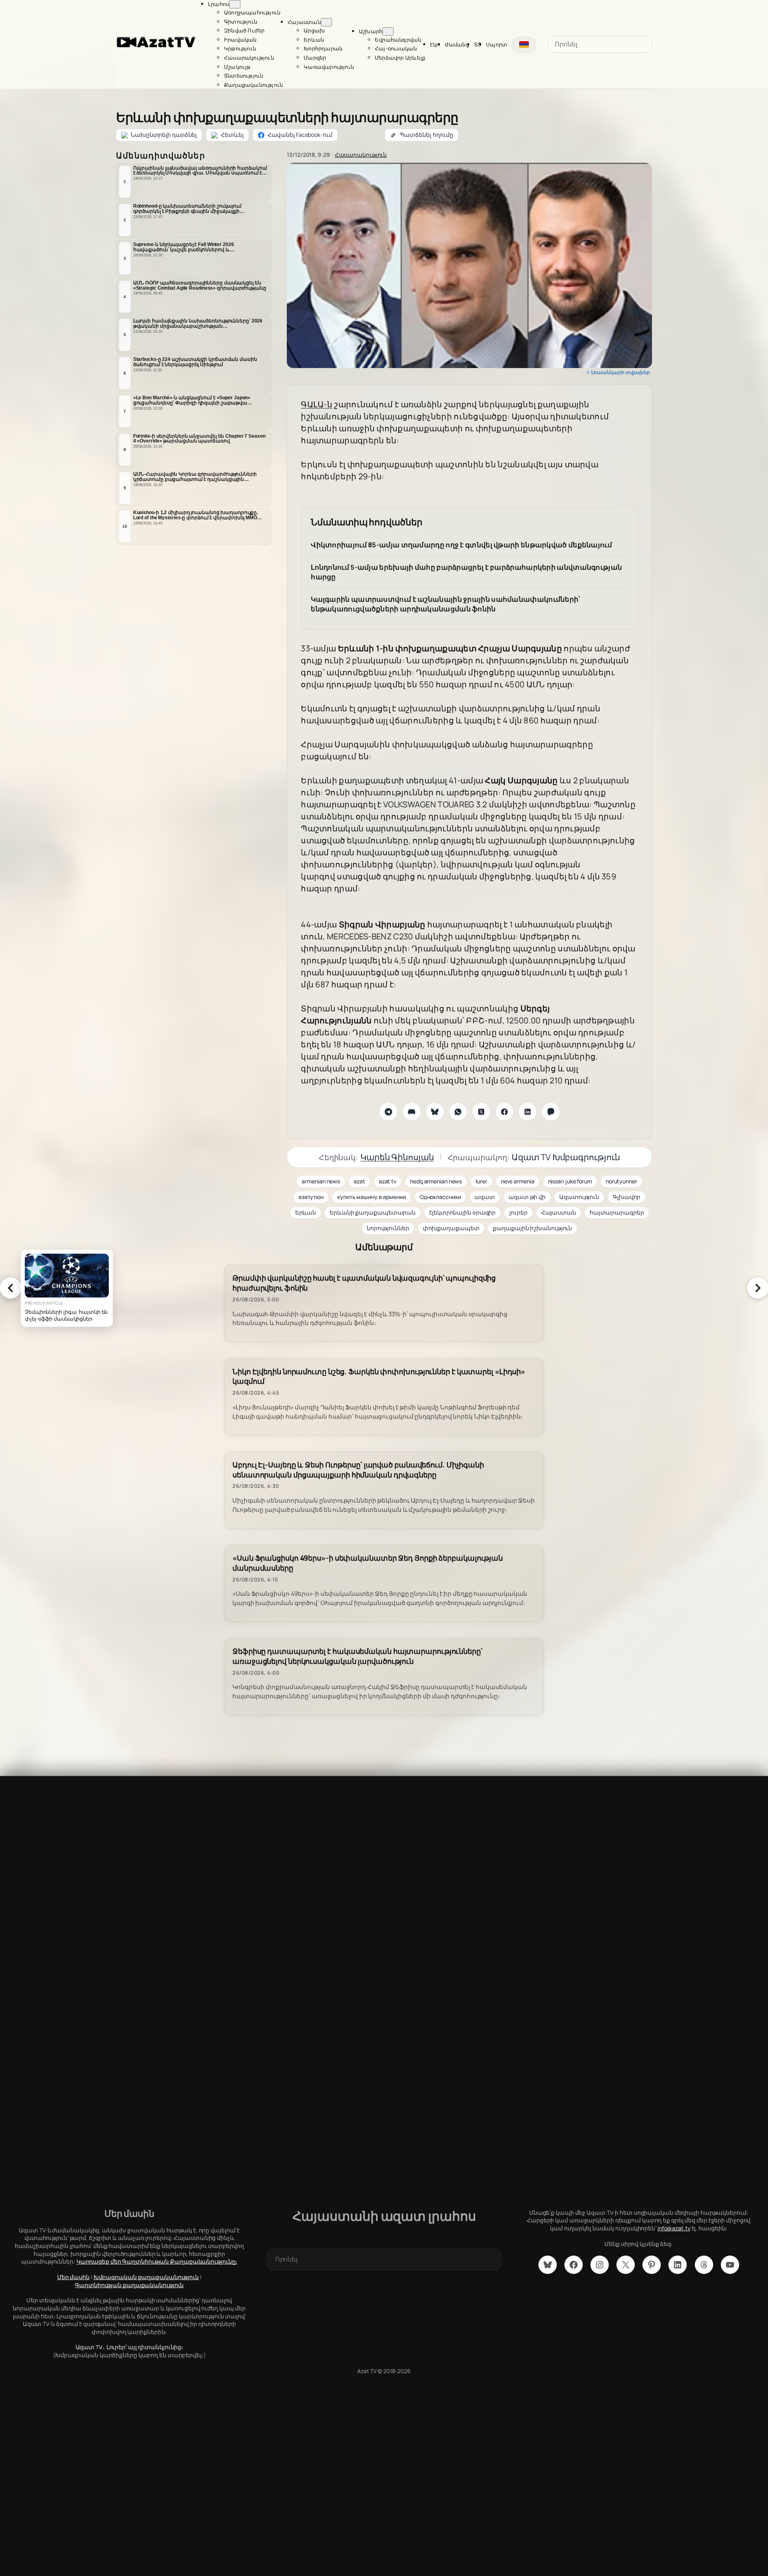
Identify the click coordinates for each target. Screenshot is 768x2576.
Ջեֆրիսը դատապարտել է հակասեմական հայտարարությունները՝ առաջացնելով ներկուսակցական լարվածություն (357, 1656)
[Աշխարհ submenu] (388, 31)
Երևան (306, 1212)
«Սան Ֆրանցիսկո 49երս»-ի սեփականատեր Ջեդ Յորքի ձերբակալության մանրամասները (368, 1563)
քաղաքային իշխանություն (532, 1228)
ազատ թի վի (527, 1197)
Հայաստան (559, 1212)
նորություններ (388, 1228)
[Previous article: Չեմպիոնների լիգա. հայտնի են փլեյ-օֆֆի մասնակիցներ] (10, 1288)
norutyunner (621, 1181)
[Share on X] (481, 1112)
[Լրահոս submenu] (235, 4)
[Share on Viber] (551, 1112)
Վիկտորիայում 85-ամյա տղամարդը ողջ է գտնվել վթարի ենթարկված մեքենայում (461, 545)
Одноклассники (440, 1197)
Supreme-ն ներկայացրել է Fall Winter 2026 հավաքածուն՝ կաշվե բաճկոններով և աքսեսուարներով (184, 247)
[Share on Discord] (412, 1112)
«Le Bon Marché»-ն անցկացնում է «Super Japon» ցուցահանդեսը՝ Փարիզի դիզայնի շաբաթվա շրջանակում (192, 400)
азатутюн (311, 1197)
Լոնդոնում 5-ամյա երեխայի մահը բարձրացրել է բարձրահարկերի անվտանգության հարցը (466, 572)
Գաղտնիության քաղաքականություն (129, 2285)
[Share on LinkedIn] (528, 1112)
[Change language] (524, 44)
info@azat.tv (674, 2228)
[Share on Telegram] (388, 1112)
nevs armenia (518, 1181)
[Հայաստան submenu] (326, 22)
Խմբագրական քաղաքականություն (146, 2277)
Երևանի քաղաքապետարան (373, 1212)
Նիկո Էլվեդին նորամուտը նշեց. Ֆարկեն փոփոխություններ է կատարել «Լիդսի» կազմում (379, 1377)
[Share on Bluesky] (435, 1112)
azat (359, 1181)
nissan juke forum (570, 1181)
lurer (481, 1181)
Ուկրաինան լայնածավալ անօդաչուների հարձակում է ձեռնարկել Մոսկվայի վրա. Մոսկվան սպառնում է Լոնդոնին (200, 171)
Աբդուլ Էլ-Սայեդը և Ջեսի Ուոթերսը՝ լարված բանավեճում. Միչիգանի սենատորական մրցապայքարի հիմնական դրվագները (358, 1470)
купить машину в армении (372, 1197)
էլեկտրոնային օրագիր (462, 1212)
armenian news (321, 1181)
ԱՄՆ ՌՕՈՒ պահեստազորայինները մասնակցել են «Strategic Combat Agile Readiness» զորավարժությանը (200, 285)
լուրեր (518, 1212)
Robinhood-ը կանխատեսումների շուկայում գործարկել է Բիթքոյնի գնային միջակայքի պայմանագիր (187, 209)
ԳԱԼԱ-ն (317, 404)
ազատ (485, 1197)
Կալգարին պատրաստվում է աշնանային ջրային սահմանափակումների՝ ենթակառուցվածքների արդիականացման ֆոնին (445, 604)
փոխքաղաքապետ (451, 1228)
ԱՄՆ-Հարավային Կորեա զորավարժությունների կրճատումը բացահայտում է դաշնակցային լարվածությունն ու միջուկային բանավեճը (195, 477)
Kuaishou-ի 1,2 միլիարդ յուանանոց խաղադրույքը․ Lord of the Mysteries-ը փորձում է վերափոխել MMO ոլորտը (196, 515)
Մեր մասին (73, 2277)
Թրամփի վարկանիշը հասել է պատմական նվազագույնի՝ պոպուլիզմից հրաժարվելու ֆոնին (364, 1283)
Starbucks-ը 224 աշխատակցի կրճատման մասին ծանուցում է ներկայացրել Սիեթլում (195, 362)
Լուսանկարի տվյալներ (621, 372)
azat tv (388, 1181)
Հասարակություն (361, 155)
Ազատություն (579, 1197)
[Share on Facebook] (504, 1112)
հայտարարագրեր (617, 1212)
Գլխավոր (627, 1197)
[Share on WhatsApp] (458, 1112)
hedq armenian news (436, 1181)
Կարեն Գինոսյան (397, 1157)
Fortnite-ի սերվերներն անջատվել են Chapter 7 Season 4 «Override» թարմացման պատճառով (199, 439)
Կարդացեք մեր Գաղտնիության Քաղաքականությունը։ (157, 2261)
